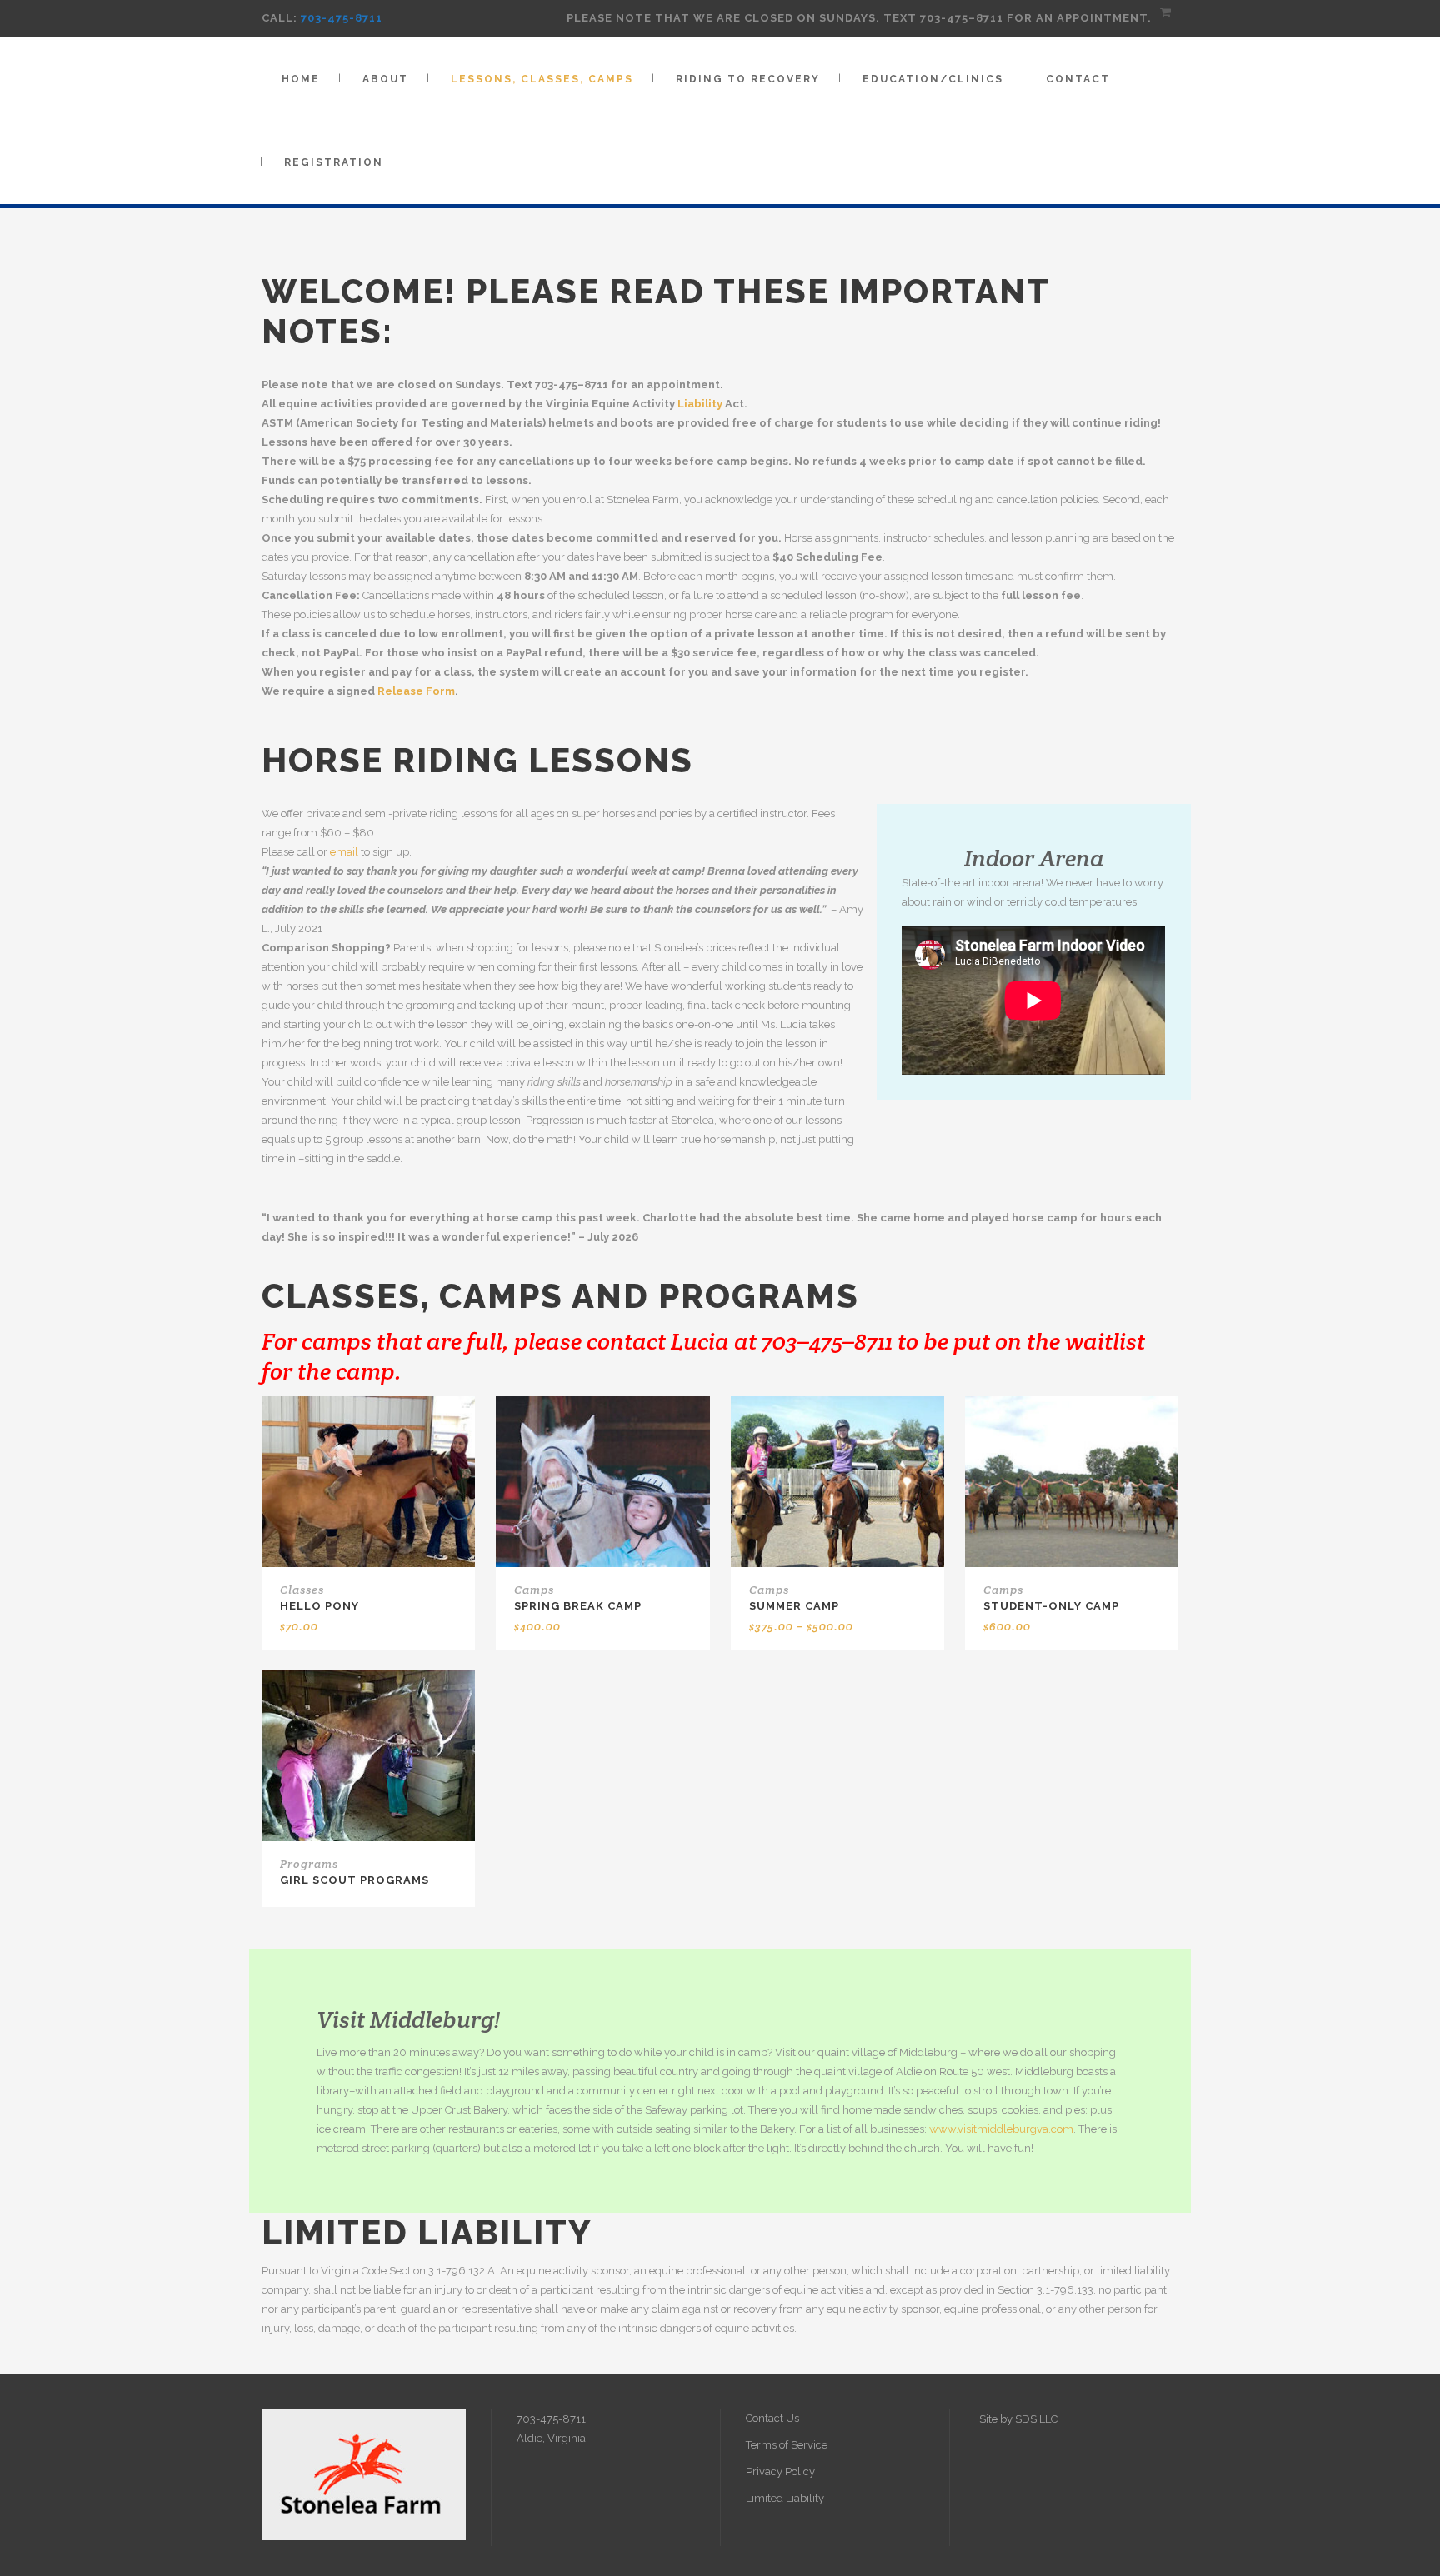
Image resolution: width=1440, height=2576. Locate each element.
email (344, 852)
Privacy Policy (780, 2471)
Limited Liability (785, 2498)
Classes (302, 1590)
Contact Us (772, 2418)
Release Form (416, 691)
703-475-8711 (342, 18)
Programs (309, 1864)
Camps (534, 1590)
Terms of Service (787, 2445)
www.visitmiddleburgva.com (1001, 2129)
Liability (700, 404)
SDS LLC (1036, 2419)
